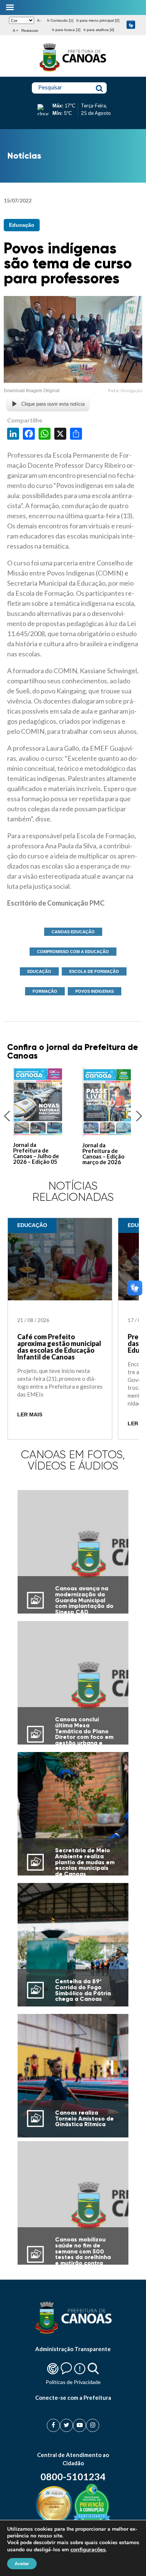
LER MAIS (30, 1415)
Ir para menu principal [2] (98, 20)
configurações (88, 2549)
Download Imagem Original (32, 391)
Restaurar (30, 30)
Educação (22, 225)
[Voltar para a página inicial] (73, 71)
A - (39, 20)
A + (16, 30)
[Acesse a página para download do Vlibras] (131, 25)
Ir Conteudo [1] (60, 20)
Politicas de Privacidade (73, 2382)
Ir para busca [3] (66, 30)
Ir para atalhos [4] (99, 30)
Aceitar (22, 2564)
